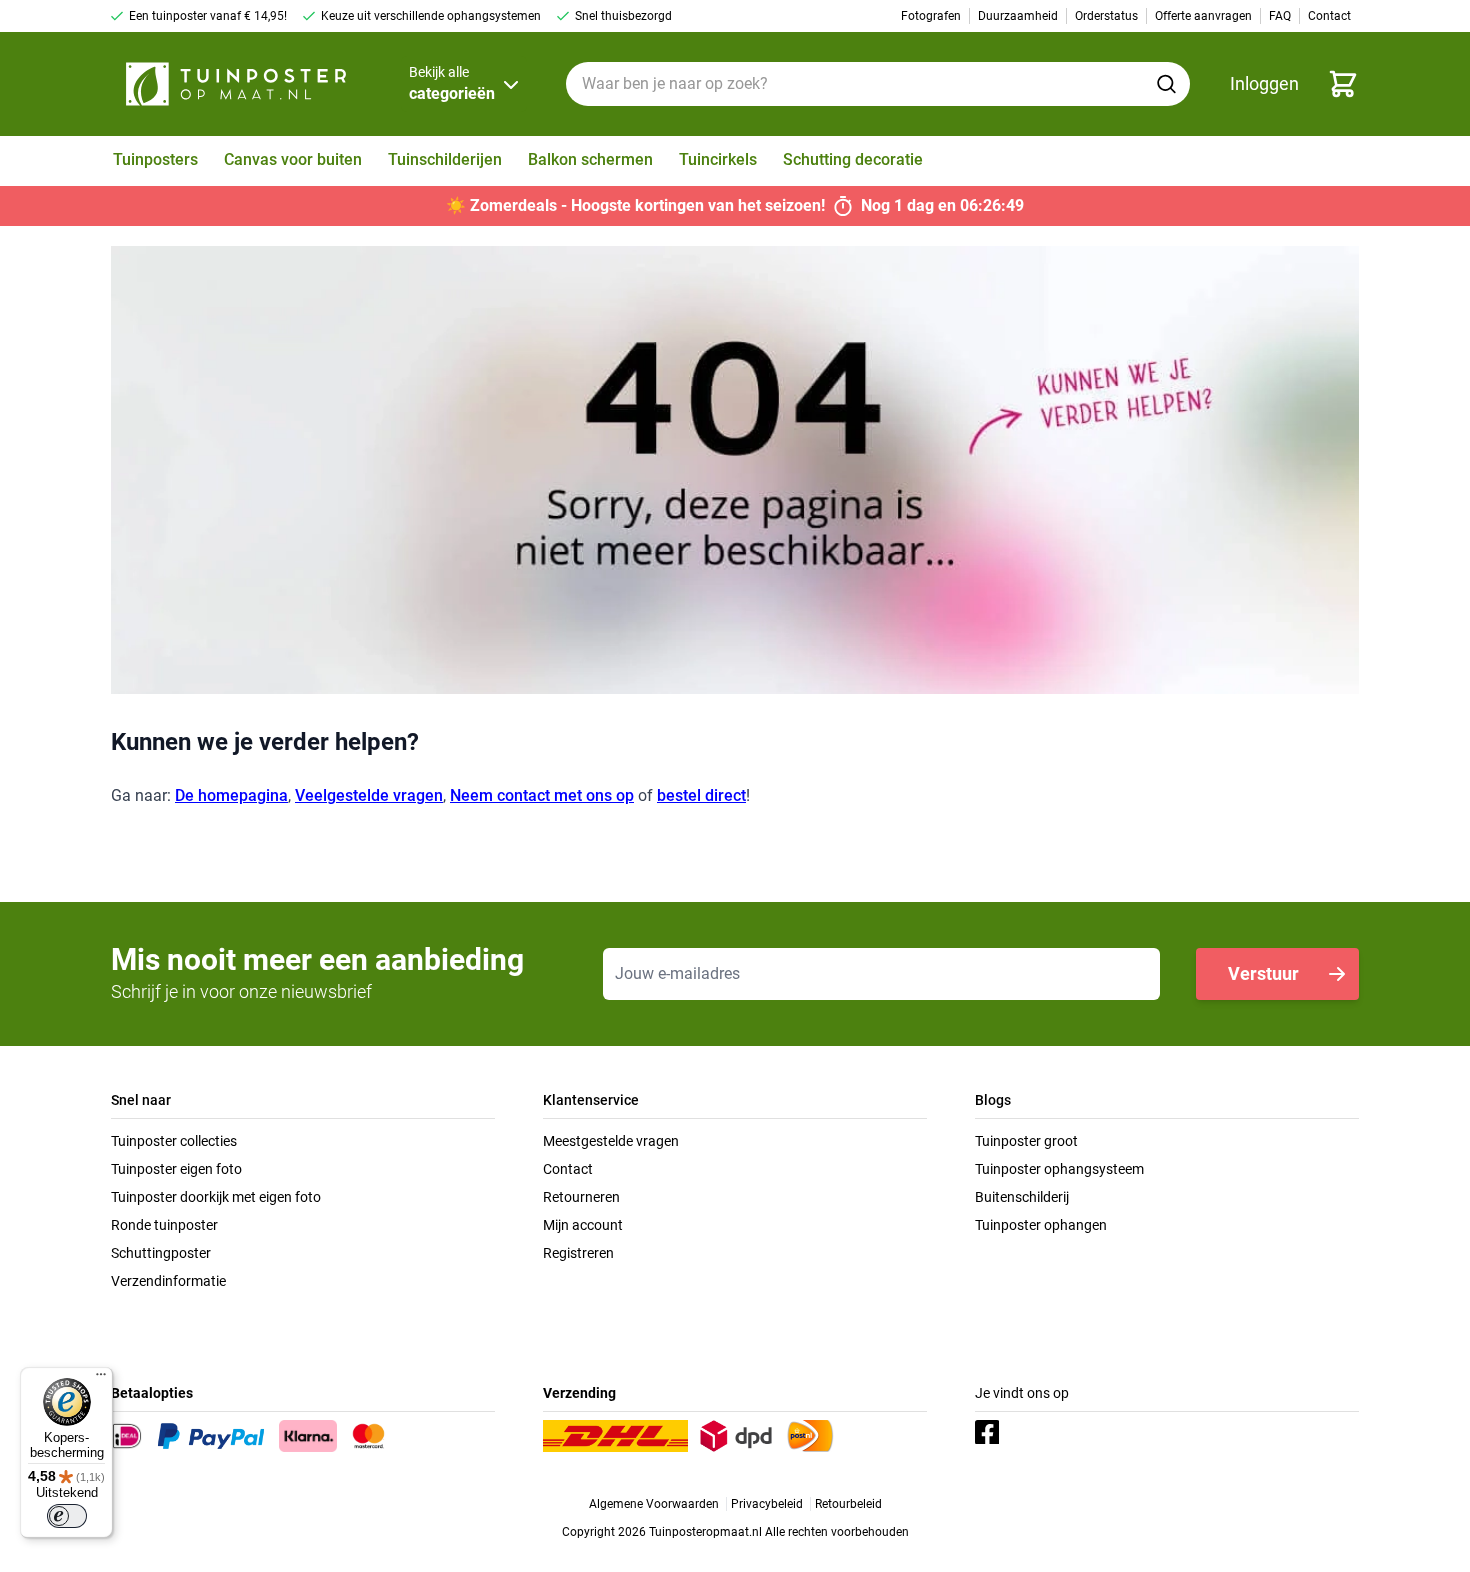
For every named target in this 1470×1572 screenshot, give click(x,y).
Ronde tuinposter (164, 1225)
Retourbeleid (848, 1504)
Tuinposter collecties (174, 1141)
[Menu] (101, 1379)
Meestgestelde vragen (611, 1141)
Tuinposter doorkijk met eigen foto (216, 1197)
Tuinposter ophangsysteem (1059, 1169)
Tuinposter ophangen (1041, 1225)
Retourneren (581, 1197)
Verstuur (1263, 973)
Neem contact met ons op (542, 795)
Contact (568, 1169)
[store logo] (236, 84)
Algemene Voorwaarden (654, 1504)
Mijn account (583, 1225)
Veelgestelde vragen (369, 795)
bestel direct (701, 795)
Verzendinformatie (168, 1281)
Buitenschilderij (1022, 1197)
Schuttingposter (161, 1253)
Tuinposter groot (1026, 1141)
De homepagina (231, 795)
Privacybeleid (767, 1504)
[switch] (67, 1516)
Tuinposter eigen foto (176, 1169)
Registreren (578, 1253)
